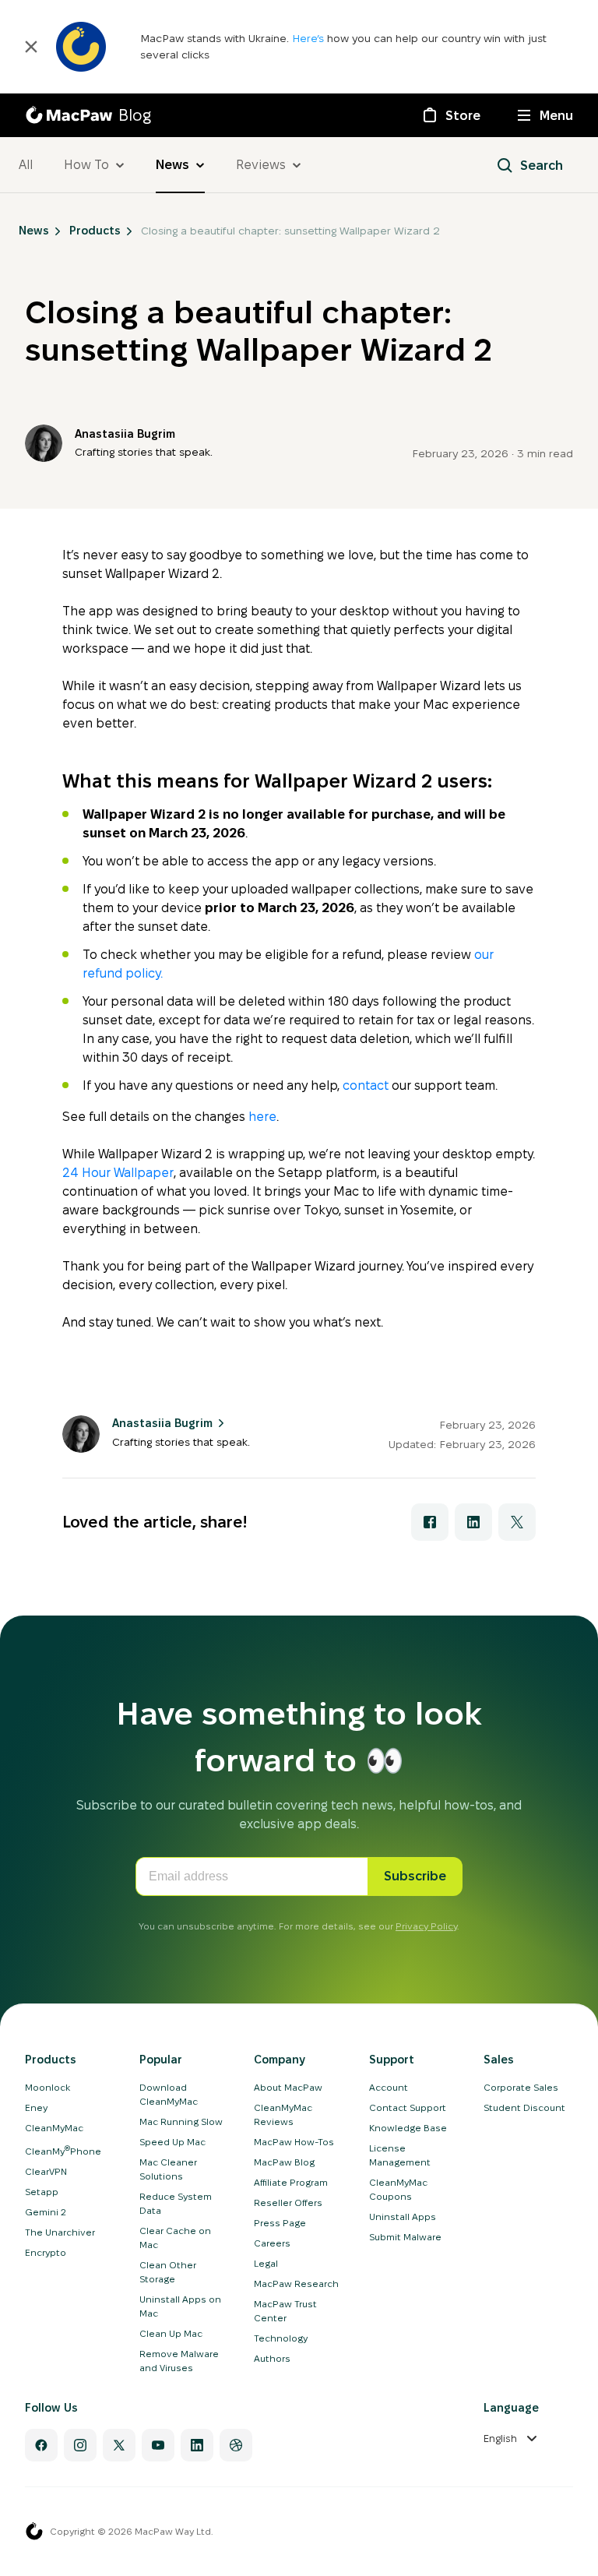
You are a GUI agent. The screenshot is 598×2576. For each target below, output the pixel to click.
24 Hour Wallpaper (118, 1173)
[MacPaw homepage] (34, 2532)
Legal (266, 2263)
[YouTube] (158, 2445)
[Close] (31, 47)
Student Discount (524, 2107)
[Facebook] (41, 2445)
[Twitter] (119, 2445)
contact (366, 1085)
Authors (272, 2358)
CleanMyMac (54, 2128)
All (26, 165)
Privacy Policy (426, 1926)
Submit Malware (405, 2237)
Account (389, 2087)
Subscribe (415, 1876)
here (262, 1117)
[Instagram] (80, 2445)
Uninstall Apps (403, 2217)
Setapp (42, 2192)
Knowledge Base (408, 2128)
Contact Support (408, 2107)
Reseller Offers (288, 2202)
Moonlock (47, 2087)
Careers (272, 2243)
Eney (36, 2107)
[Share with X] (517, 1522)
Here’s (310, 38)
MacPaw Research (296, 2284)
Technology (281, 2338)
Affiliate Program (291, 2182)
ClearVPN (46, 2171)
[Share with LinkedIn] (473, 1522)
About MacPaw (288, 2087)
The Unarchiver (60, 2232)
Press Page (280, 2223)
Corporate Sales (521, 2087)
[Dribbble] (236, 2445)
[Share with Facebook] (430, 1522)
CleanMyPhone (63, 2151)
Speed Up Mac (172, 2142)
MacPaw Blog (284, 2162)
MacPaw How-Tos (294, 2142)
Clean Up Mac (171, 2333)
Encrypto (46, 2252)
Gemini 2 (46, 2212)
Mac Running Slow (181, 2121)
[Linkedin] (197, 2445)
